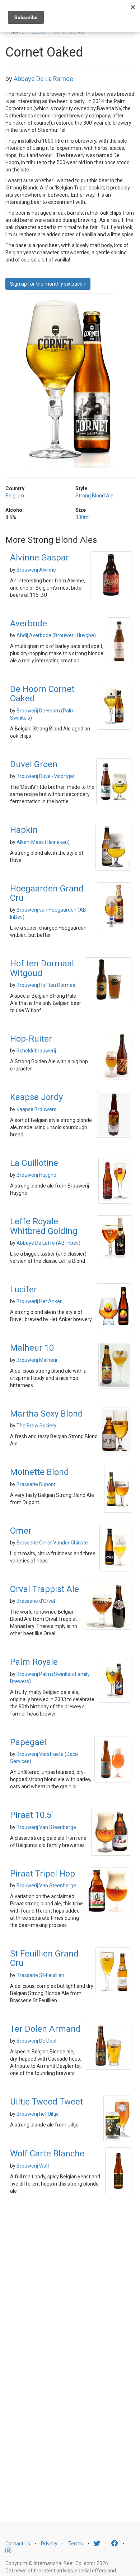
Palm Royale (34, 1662)
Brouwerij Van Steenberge (46, 1827)
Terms (76, 2544)
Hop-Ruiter (31, 1039)
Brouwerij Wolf (33, 2166)
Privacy (49, 2544)
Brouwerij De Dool (36, 2041)
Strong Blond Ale (94, 496)
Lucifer (24, 1289)
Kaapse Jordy (36, 1097)
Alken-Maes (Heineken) (43, 842)
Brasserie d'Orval (36, 1601)
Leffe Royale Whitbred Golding (44, 1226)
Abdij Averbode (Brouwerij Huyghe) (56, 635)
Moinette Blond (39, 1472)
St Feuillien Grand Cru (44, 1958)
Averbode (29, 623)
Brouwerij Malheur (37, 1360)
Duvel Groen (34, 764)
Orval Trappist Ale (45, 1589)
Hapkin (24, 830)
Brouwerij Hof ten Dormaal (46, 985)
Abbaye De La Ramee (43, 79)
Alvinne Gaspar (39, 558)
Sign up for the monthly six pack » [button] (48, 284)
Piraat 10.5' (32, 1815)
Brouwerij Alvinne (36, 570)
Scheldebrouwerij (36, 1051)
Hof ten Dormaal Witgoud (42, 968)
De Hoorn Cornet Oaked (42, 694)
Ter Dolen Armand (45, 2029)
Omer (21, 1531)
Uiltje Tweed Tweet (46, 2102)
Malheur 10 (32, 1348)
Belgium (15, 496)
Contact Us (18, 2544)
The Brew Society (36, 1426)
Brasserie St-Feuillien (40, 1975)
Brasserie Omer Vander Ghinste (52, 1543)
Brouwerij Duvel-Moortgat (46, 776)
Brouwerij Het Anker (39, 1301)
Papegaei (28, 1742)
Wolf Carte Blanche (47, 2154)
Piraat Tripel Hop (43, 1874)
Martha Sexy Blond (46, 1414)
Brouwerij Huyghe (36, 1175)
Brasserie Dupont (36, 1484)
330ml (83, 517)
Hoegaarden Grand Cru (47, 893)
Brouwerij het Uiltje (38, 2114)
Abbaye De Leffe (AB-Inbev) (48, 1243)
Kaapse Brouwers (36, 1109)
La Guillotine (34, 1163)
